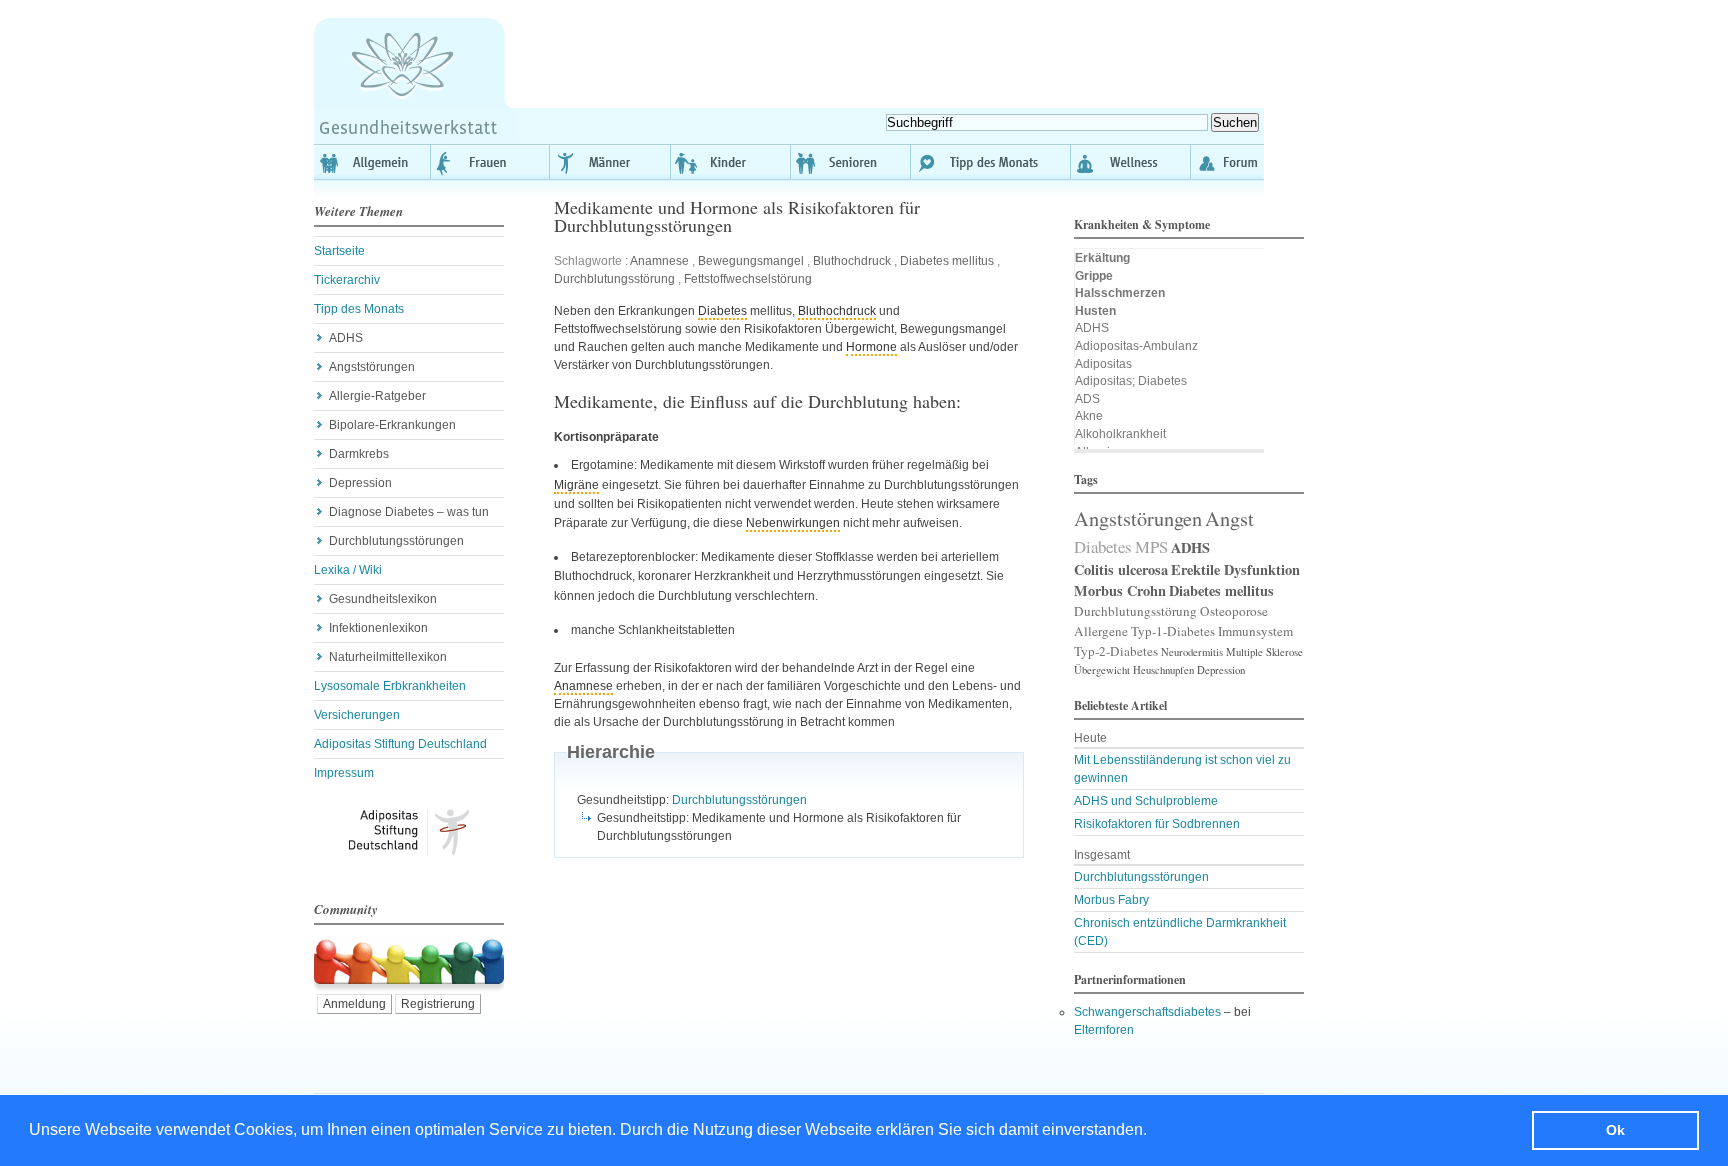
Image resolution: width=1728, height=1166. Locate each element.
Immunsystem (1255, 631)
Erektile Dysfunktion (1235, 569)
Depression (360, 483)
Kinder (731, 162)
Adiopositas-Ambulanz (1136, 346)
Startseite (339, 251)
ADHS (346, 338)
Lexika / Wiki (348, 570)
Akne (1089, 416)
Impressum (344, 773)
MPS (1151, 546)
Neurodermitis (1192, 652)
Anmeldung (354, 1004)
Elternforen (1104, 1030)
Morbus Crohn (1120, 590)
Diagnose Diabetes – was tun (409, 512)
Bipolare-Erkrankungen (392, 425)
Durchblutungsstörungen (396, 541)
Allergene (1101, 631)
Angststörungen (372, 367)
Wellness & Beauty (1131, 162)
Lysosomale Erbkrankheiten (390, 686)
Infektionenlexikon (378, 628)
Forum (1227, 162)
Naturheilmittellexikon (388, 657)
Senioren (851, 162)
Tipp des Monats (991, 162)
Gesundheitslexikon (383, 599)
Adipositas (1103, 364)
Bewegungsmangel (751, 261)
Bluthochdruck (852, 261)
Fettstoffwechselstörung (748, 279)
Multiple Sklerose (1264, 652)
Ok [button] (1615, 1130)
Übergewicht (1102, 670)
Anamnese (659, 261)
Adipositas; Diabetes (1131, 381)
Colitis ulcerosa (1121, 569)
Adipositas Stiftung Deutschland (400, 744)
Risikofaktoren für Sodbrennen (1157, 824)
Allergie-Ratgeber (377, 396)
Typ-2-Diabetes (1116, 651)
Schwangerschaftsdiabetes (1147, 1012)
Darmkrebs (359, 454)
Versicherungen (357, 715)
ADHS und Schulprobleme (1146, 801)
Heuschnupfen (1163, 670)
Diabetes (722, 311)
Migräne (576, 485)
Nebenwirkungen (793, 523)
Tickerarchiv (347, 280)
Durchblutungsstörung (614, 279)
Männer (611, 162)
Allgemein (372, 162)
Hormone (871, 347)
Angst (1229, 518)
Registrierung (438, 1004)
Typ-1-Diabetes (1173, 631)
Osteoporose (1234, 611)
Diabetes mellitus (947, 261)
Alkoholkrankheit (1120, 434)
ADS (1087, 399)
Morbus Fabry (1111, 900)
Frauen (491, 162)
